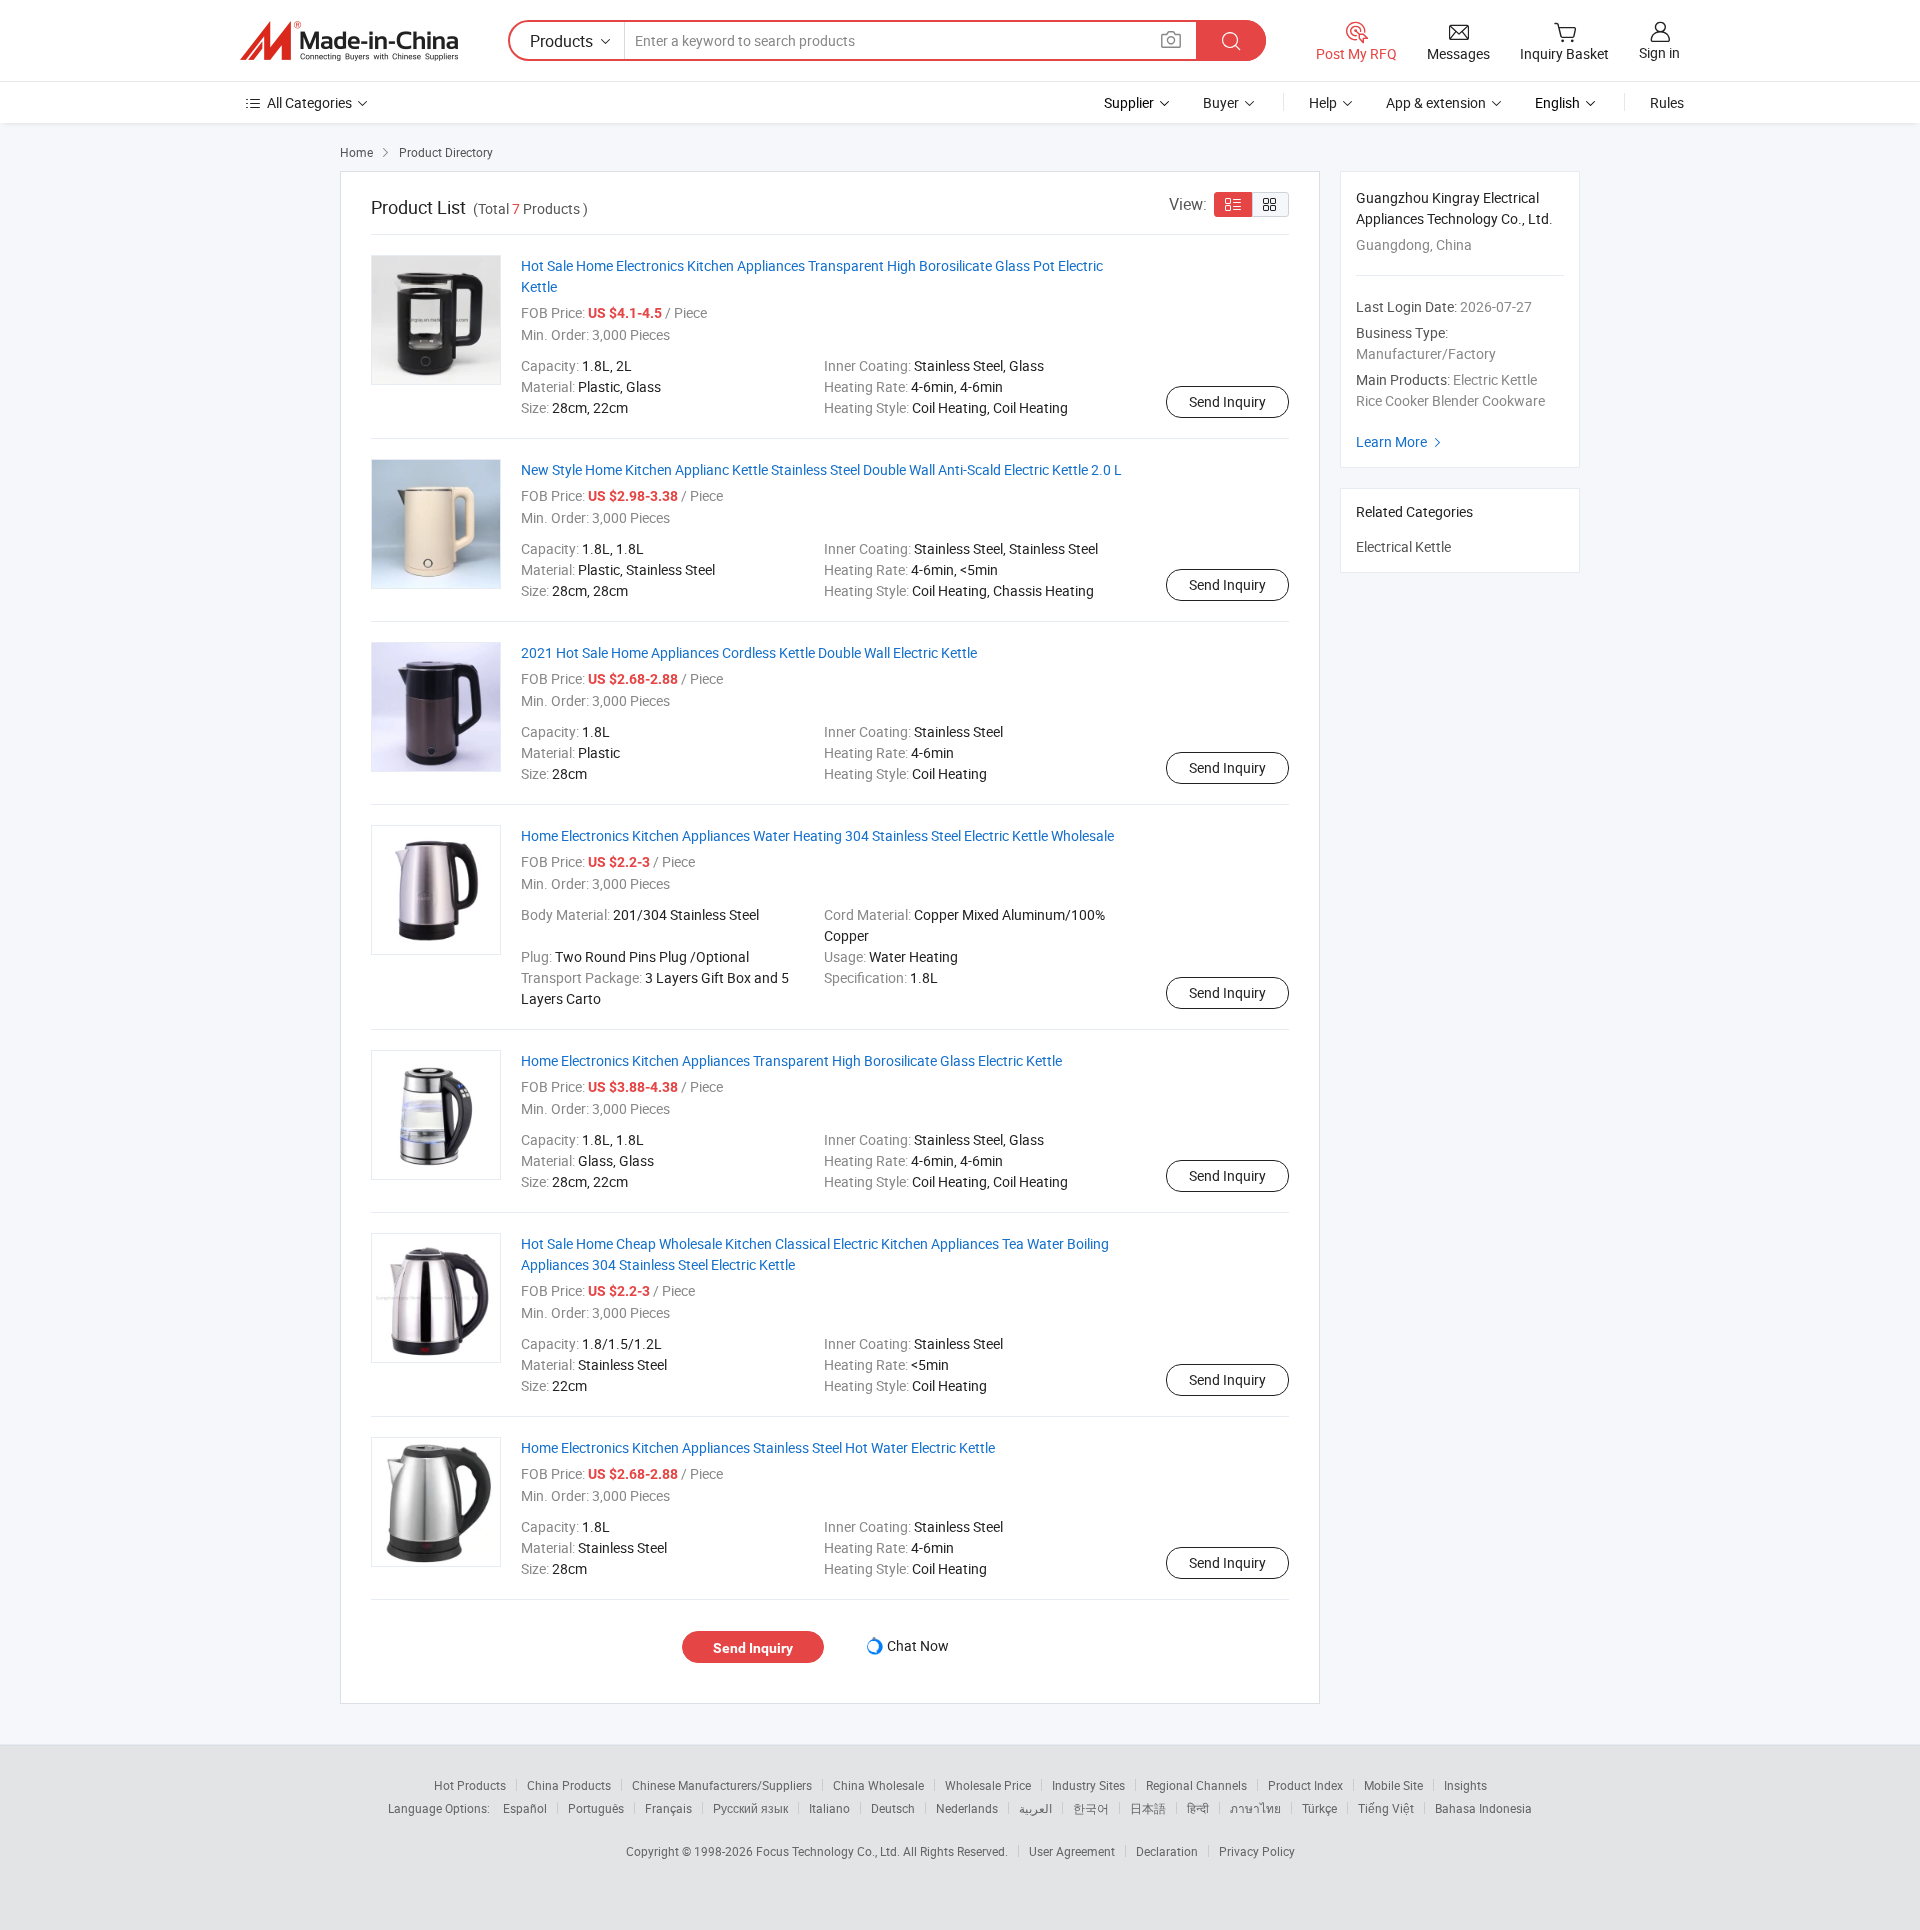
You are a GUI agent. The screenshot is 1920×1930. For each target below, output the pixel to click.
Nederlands (967, 1808)
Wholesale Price (988, 1785)
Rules (1667, 102)
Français (668, 1808)
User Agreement (1072, 1851)
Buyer (1221, 102)
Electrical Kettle (1403, 546)
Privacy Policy (1257, 1851)
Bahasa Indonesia (1483, 1808)
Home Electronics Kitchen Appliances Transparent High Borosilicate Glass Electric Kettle (791, 1060)
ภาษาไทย (1255, 1808)
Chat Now (918, 1645)
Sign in (1659, 52)
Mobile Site (1393, 1785)
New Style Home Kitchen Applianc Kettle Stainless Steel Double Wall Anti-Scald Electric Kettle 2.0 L (821, 469)
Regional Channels (1196, 1785)
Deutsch (893, 1808)
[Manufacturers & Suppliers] (349, 41)
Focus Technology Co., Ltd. (829, 1851)
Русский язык (750, 1808)
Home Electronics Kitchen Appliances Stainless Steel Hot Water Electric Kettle (758, 1447)
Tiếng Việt (1386, 1808)
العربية (1035, 1808)
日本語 (1148, 1808)
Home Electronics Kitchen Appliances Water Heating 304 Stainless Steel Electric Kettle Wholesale (817, 835)
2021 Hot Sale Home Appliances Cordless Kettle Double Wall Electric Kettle (749, 652)
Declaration (1167, 1851)
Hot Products (470, 1785)
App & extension (1436, 102)
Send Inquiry (1227, 401)
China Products (569, 1785)
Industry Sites (1088, 1785)
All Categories (309, 102)
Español (525, 1808)
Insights (1465, 1785)
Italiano (829, 1808)
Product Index (1305, 1785)
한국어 (1091, 1808)
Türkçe (1319, 1808)
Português (596, 1808)
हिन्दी (1198, 1808)
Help (1323, 102)
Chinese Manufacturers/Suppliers (722, 1785)
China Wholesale (878, 1785)
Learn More (1401, 441)
